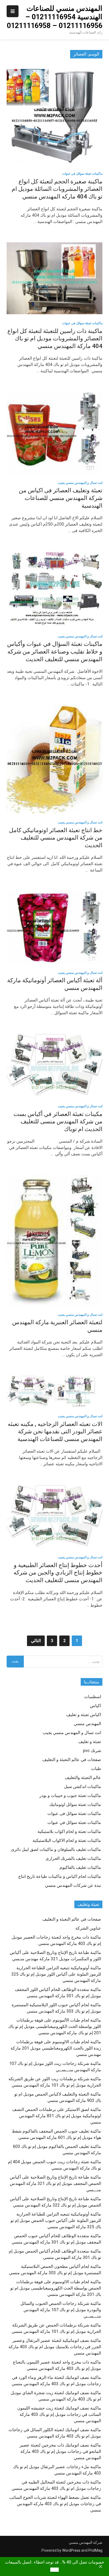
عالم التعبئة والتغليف (83, 1778)
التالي (36, 1641)
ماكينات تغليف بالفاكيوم (80, 1867)
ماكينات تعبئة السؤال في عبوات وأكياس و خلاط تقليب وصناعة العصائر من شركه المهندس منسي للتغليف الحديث (55, 651)
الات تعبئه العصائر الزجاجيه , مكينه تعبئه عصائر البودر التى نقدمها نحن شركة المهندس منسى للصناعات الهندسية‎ (55, 1431)
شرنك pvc (92, 1751)
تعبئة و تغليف (90, 1742)
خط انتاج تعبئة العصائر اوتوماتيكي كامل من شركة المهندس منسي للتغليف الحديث (56, 838)
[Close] (101, 2566)
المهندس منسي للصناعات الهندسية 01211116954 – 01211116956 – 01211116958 (55, 17)
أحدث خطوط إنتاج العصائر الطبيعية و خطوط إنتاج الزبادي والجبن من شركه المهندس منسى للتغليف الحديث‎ (58, 1573)
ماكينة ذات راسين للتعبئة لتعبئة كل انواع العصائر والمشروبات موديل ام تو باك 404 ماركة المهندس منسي (55, 339)
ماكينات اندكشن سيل (83, 1787)
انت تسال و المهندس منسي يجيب (80, 483)
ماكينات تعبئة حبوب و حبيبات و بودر (70, 1796)
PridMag (95, 2550)
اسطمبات (93, 1697)
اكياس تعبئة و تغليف (84, 1715)
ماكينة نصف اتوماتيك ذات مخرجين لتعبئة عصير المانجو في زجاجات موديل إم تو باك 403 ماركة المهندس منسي (60, 2451)
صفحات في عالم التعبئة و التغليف (72, 1760)
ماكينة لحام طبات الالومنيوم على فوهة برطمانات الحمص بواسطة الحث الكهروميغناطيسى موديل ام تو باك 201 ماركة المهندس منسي (56, 2288)
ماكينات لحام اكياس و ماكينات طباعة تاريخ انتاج (60, 1876)
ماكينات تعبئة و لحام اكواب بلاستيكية (69, 1831)
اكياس (96, 1706)
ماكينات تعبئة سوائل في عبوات (74, 1822)
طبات (96, 1769)
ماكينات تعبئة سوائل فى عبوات (82, 174)
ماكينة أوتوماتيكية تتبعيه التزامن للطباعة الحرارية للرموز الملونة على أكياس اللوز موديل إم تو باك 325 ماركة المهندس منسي (56, 1974)
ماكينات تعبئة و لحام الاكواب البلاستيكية (67, 1840)
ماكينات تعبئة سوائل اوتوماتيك (75, 1804)
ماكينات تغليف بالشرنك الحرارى (73, 1858)
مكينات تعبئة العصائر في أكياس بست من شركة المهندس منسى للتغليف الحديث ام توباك (58, 1122)
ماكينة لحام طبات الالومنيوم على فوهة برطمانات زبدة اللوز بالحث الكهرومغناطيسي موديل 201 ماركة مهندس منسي (56, 2048)
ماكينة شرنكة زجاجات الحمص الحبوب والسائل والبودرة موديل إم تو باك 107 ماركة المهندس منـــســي (61, 2310)
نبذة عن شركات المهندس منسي (73, 1885)
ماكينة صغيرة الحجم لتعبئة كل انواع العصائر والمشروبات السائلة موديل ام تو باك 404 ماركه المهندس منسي (57, 189)
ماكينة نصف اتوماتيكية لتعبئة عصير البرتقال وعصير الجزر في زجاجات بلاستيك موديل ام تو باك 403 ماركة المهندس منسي (55, 2347)
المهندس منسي (87, 1724)
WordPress (71, 2550)
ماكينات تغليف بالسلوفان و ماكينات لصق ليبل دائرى (56, 1849)
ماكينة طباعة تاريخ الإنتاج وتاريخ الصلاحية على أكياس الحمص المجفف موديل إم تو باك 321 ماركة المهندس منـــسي (55, 2183)
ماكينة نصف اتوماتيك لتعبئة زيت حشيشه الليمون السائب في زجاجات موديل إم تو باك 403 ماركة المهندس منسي (59, 2414)
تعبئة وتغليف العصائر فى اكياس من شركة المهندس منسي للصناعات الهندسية (61, 498)
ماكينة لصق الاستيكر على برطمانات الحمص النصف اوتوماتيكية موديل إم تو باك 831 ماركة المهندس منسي (57, 2116)
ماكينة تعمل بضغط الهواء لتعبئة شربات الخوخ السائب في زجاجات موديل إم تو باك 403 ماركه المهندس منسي (55, 2504)
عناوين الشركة (88, 1928)
